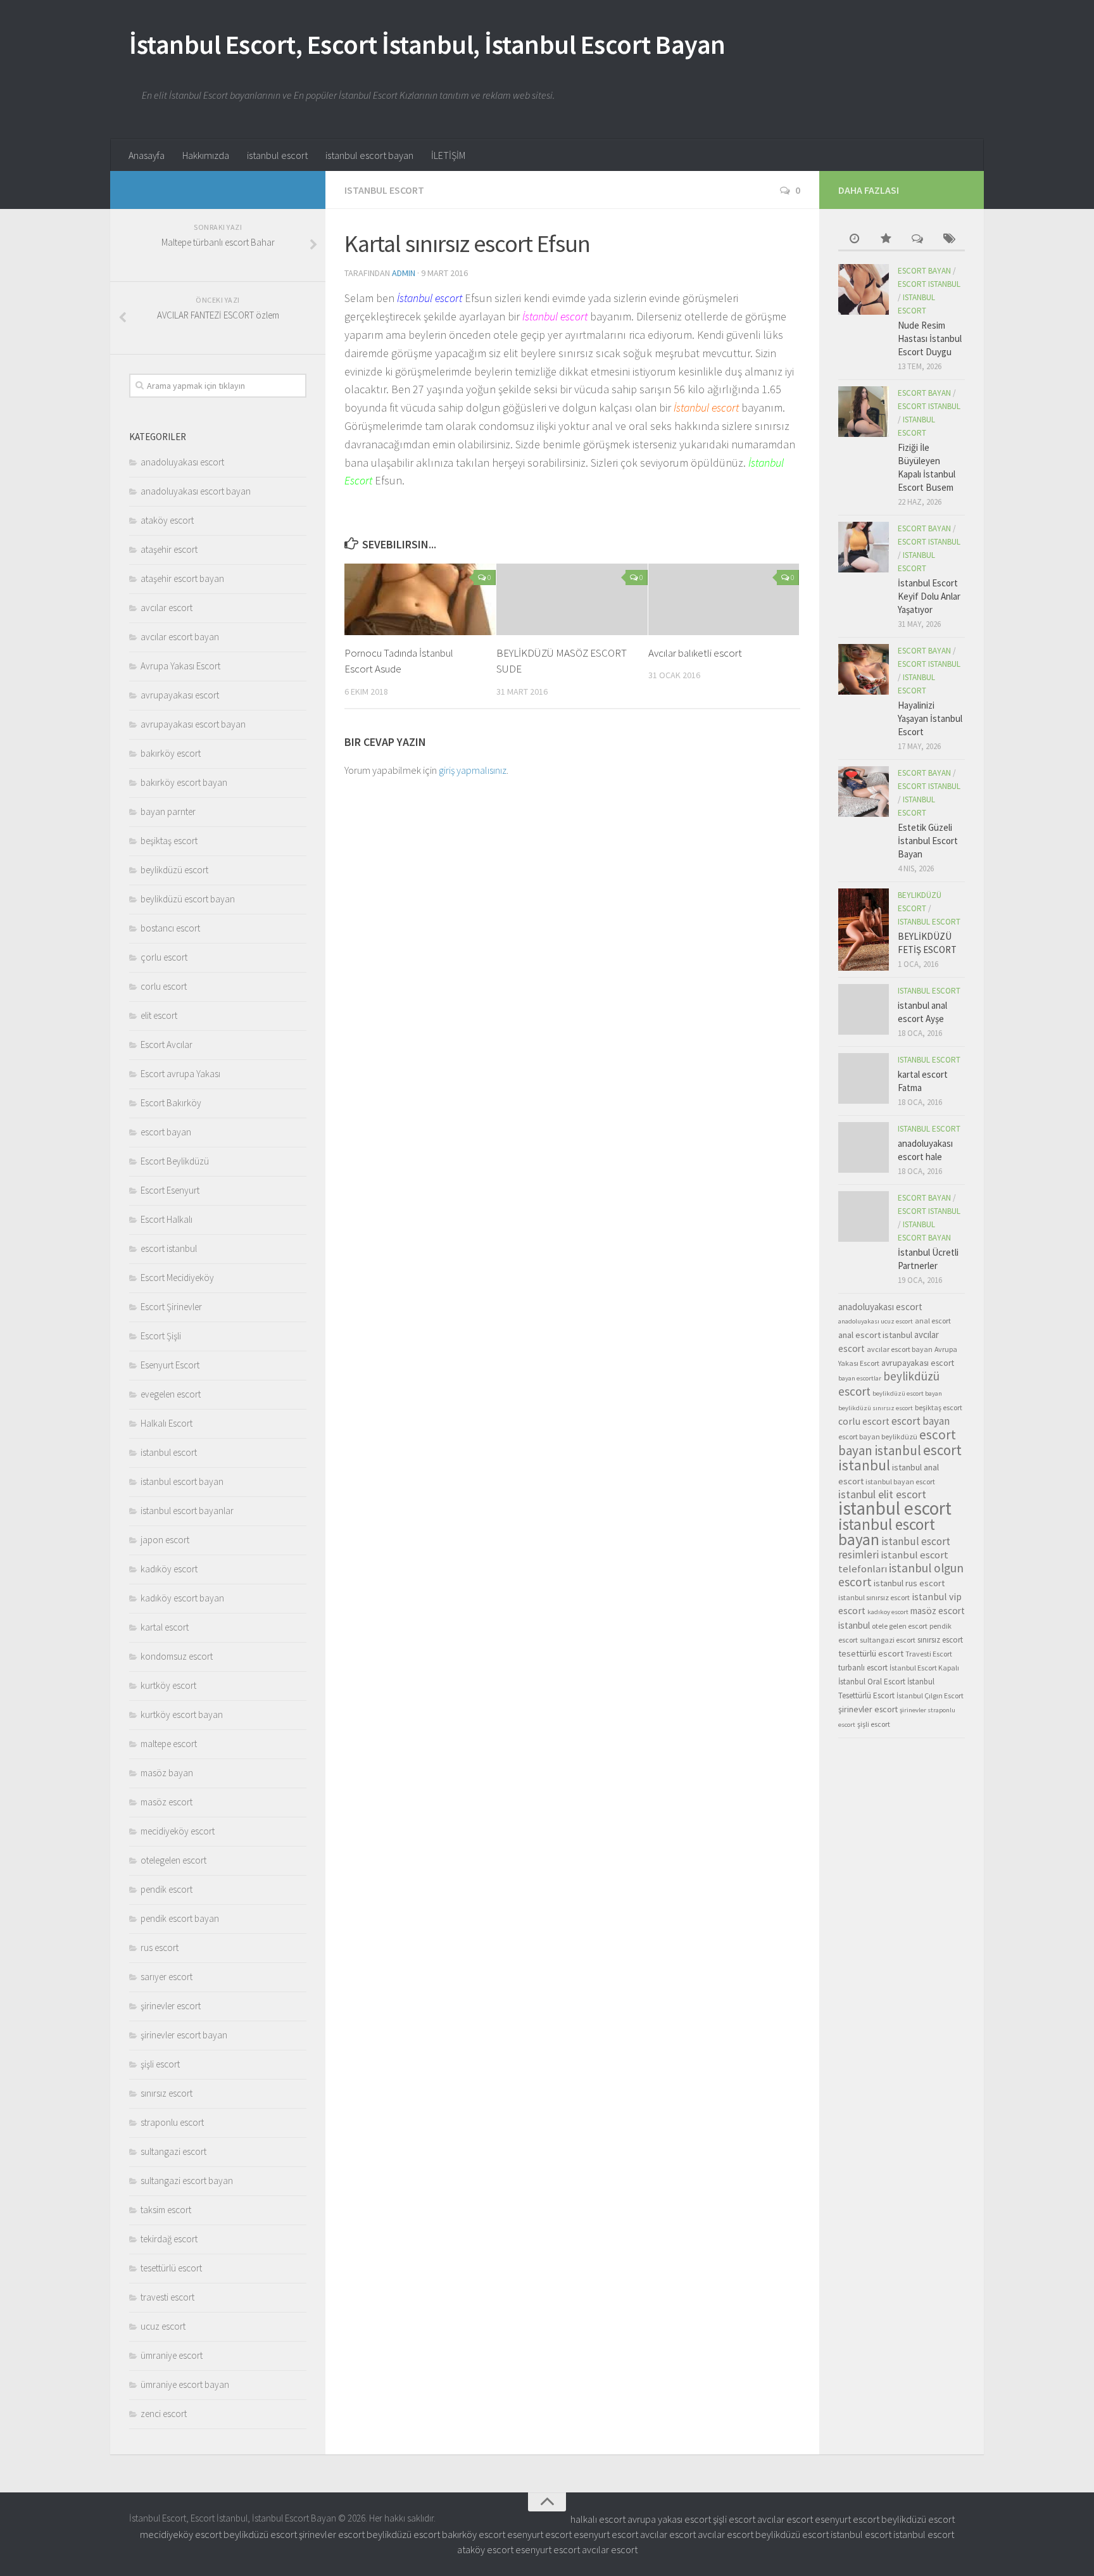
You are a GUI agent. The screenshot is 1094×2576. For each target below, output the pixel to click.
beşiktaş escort (169, 841)
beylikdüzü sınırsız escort (876, 1408)
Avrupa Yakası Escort (180, 666)
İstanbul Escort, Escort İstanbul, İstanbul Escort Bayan (427, 44)
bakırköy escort (171, 753)
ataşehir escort (169, 549)
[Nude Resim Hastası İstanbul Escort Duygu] (864, 289)
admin (404, 273)
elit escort (159, 1015)
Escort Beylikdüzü (175, 1161)
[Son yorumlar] (917, 240)
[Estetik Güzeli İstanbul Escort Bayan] (864, 792)
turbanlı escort (863, 1668)
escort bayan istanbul (897, 1443)
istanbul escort (277, 155)
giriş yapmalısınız (473, 770)
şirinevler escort (171, 2006)
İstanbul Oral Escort (872, 1682)
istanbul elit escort (882, 1494)
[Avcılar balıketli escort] (724, 599)
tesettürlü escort (171, 2268)
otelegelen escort (173, 1860)
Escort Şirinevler (171, 1307)
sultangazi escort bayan (187, 2181)
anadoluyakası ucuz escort (876, 1321)
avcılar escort (167, 608)
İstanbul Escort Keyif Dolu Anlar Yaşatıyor (929, 596)
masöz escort (167, 1802)
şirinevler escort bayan (184, 2035)
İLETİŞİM (448, 155)
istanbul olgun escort (901, 1575)
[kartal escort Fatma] (864, 1078)
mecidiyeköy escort (178, 1831)
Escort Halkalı (167, 1219)
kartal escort (165, 1627)
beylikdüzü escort (174, 870)
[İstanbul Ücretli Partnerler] (864, 1216)
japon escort (165, 1540)
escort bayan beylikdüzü (878, 1436)
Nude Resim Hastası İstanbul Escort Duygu (930, 338)
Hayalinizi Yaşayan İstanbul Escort (930, 718)
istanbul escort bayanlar (187, 1511)
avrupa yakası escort (669, 2519)
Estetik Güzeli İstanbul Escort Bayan (928, 841)
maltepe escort (169, 1744)
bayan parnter (168, 811)
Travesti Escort (929, 1654)
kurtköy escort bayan (182, 1714)
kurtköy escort (168, 1685)
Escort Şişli (161, 1336)
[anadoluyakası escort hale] (864, 1147)
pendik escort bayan (180, 1918)
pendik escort (167, 1889)
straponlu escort (172, 2122)
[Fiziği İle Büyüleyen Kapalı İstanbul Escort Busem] (864, 412)
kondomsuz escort (177, 1656)
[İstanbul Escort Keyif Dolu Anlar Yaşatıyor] (864, 547)
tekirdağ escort (169, 2239)
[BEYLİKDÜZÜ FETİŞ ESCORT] (864, 930)
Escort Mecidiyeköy (177, 1278)
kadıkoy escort (888, 1612)
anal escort (933, 1321)
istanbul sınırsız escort (874, 1597)
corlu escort (164, 986)
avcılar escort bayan (180, 637)
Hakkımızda (206, 155)
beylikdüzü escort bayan (188, 899)
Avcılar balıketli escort (695, 653)
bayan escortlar (860, 1378)
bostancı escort (170, 928)
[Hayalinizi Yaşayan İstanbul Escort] (864, 669)
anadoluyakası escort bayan (196, 491)
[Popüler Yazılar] (886, 240)
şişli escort (160, 2064)
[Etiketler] (949, 240)
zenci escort (164, 2414)
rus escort (160, 1948)
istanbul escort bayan (369, 155)
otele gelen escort (900, 1626)
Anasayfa (147, 155)
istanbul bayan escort (900, 1481)
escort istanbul (169, 1248)
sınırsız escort (167, 2093)
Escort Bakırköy (171, 1103)
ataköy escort (167, 520)
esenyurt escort (847, 2519)
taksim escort (166, 2210)
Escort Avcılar (167, 1045)
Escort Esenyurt (170, 1190)
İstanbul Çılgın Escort (930, 1695)
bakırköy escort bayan (184, 782)
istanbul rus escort (909, 1583)
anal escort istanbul (875, 1335)
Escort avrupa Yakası (180, 1074)
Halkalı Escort (167, 1423)
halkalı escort (598, 2519)
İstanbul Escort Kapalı (924, 1668)
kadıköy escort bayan (182, 1598)
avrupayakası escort (180, 695)
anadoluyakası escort (182, 462)
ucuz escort (163, 2326)
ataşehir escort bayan (182, 578)
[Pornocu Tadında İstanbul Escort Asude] (420, 599)
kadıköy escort (169, 1569)
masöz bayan (167, 1773)
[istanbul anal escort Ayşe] (864, 1009)
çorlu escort (164, 957)
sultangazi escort (173, 2151)
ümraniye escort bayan (185, 2384)
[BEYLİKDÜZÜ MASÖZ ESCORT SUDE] (572, 599)
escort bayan (166, 1132)
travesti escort (167, 2297)
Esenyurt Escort (170, 1365)
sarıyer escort (167, 1977)
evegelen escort (171, 1394)
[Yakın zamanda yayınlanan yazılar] (854, 240)
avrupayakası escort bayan (193, 724)
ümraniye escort (172, 2355)
